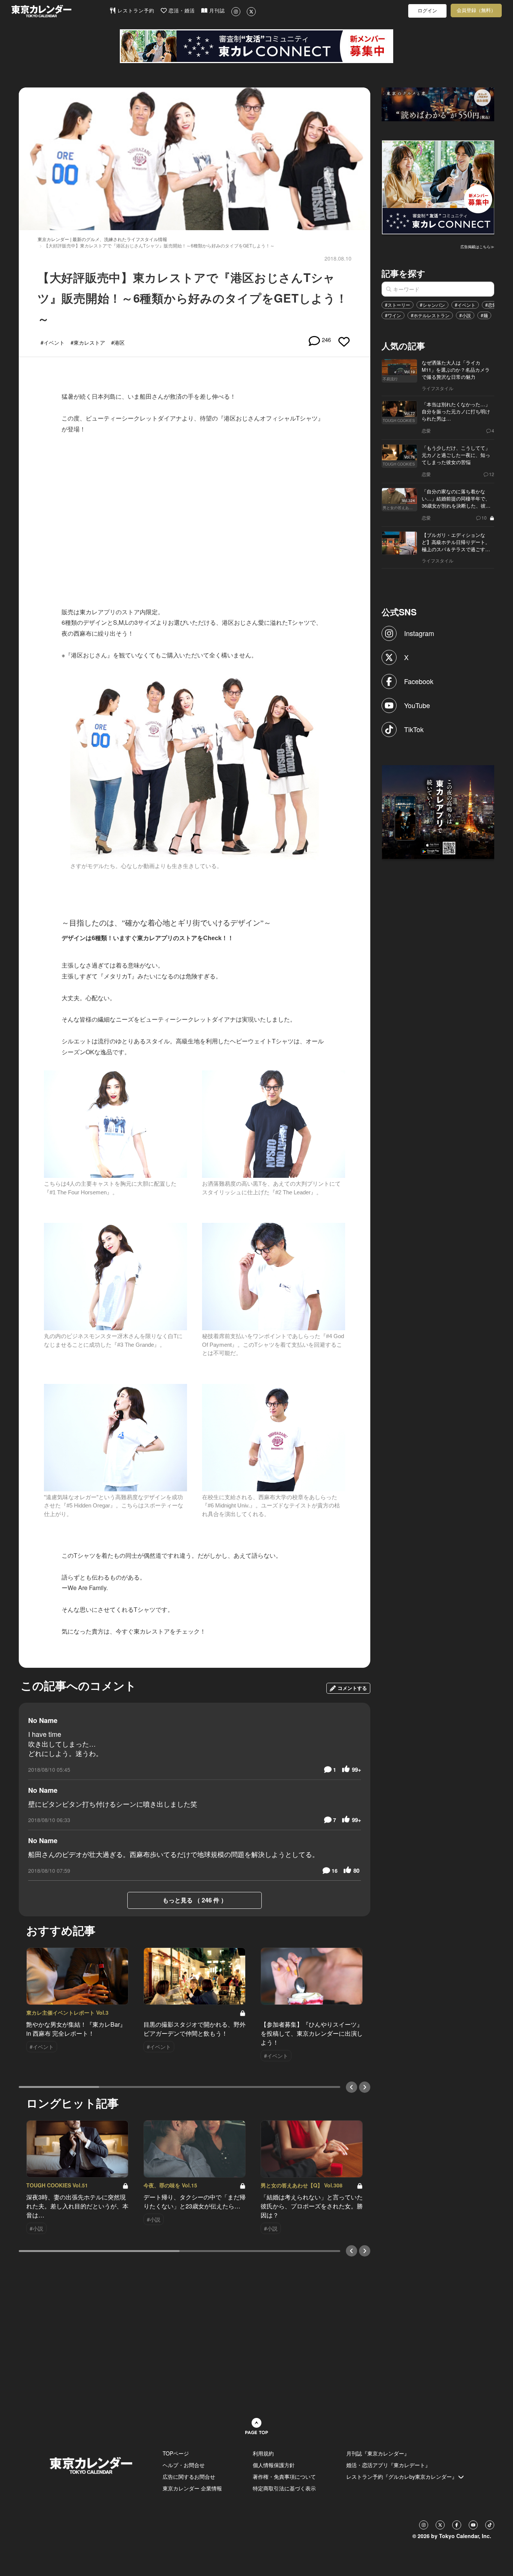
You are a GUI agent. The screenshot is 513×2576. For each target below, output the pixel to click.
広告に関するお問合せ (189, 2477)
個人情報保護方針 (274, 2465)
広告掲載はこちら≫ (477, 247)
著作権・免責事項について (284, 2477)
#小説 (465, 315)
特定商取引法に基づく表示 (284, 2488)
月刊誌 (216, 11)
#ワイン (393, 315)
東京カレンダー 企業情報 (192, 2488)
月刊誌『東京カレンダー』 (378, 2453)
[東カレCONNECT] (256, 46)
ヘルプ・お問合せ (184, 2465)
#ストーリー (398, 305)
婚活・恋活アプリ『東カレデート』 (388, 2465)
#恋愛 (491, 305)
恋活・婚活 (181, 11)
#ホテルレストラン (430, 315)
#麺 (484, 315)
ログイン (427, 11)
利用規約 (263, 2453)
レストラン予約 (135, 11)
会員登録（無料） (476, 10)
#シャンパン (432, 305)
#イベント (465, 305)
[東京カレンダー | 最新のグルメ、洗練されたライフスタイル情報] (60, 11)
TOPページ (176, 2453)
